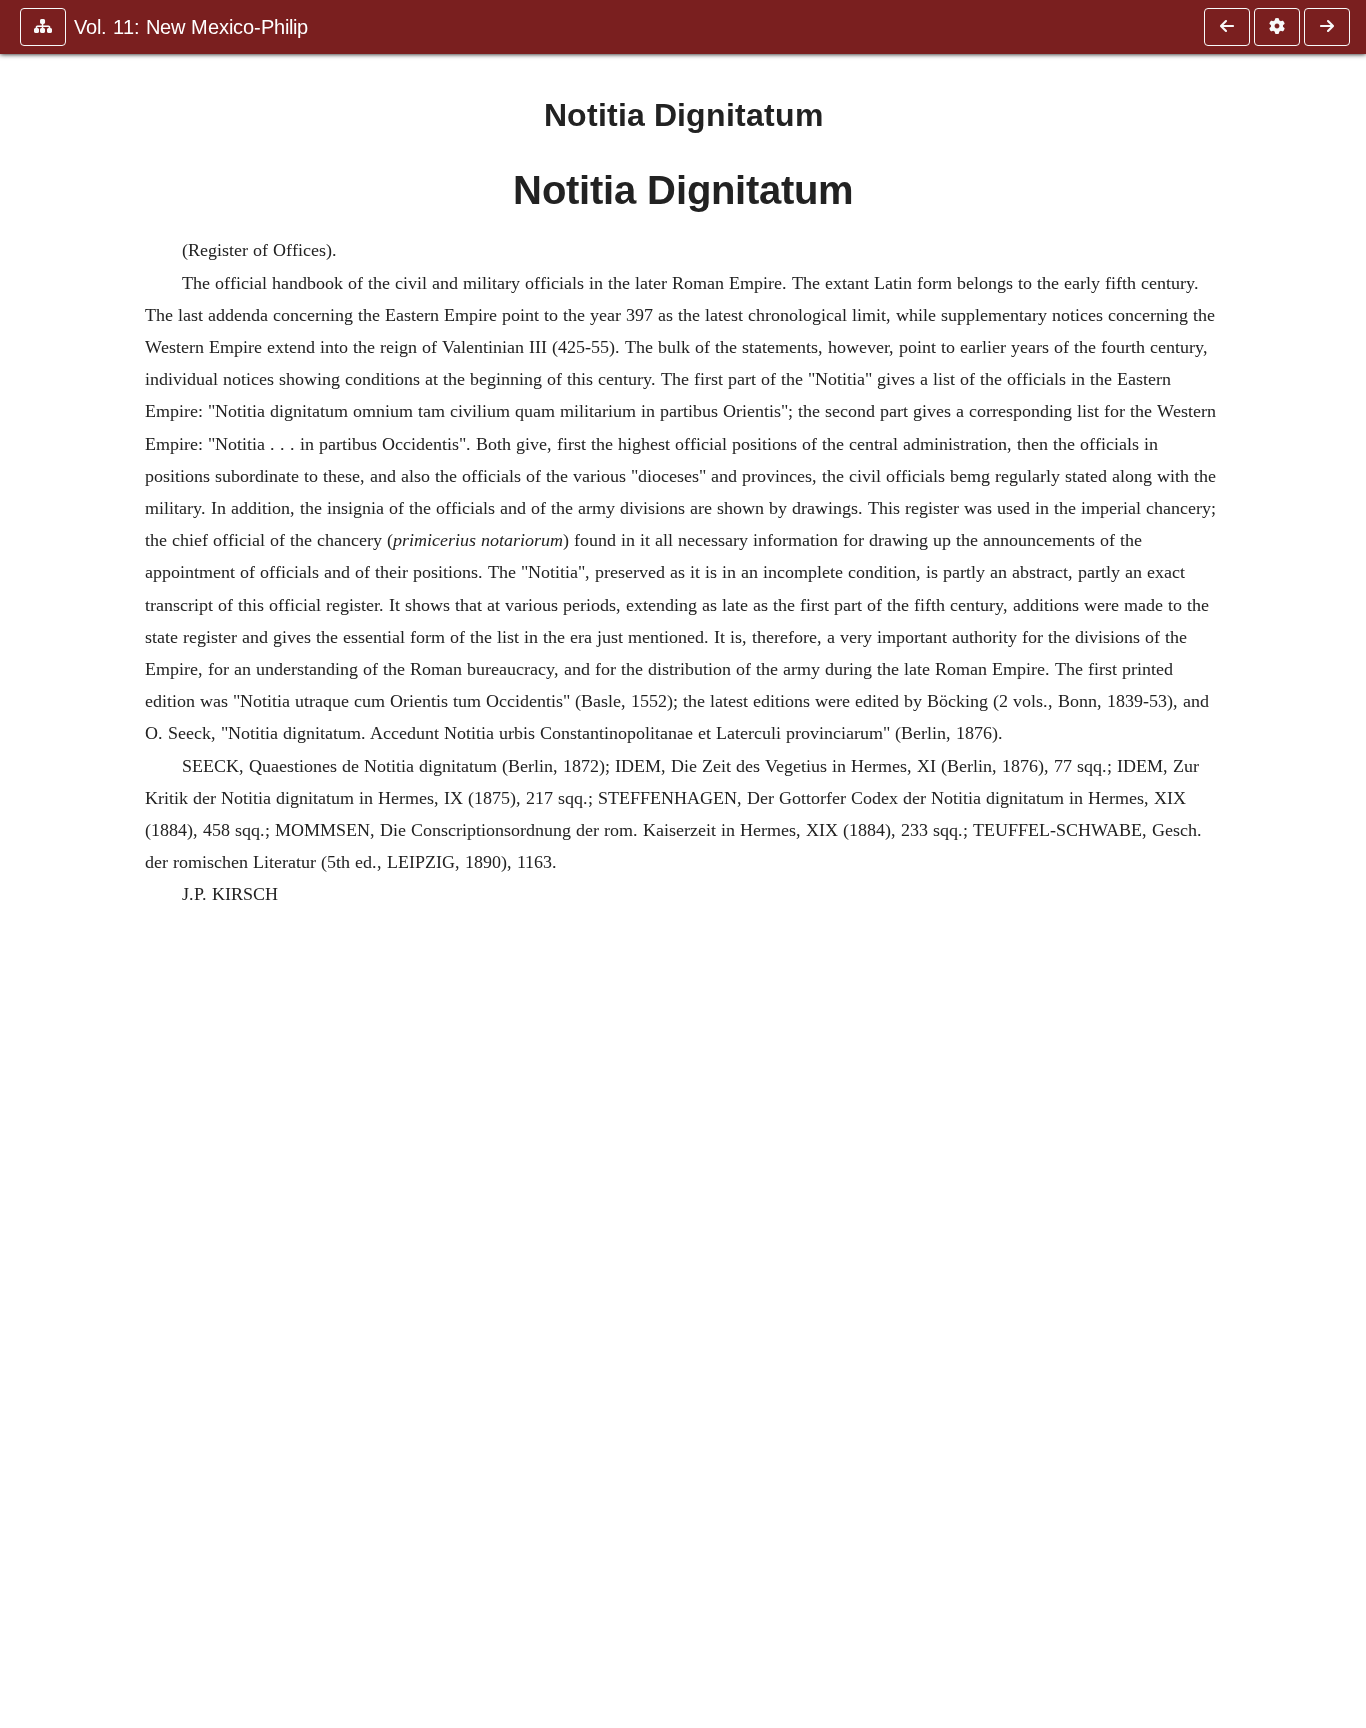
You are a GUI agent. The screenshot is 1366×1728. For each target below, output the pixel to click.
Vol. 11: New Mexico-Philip (191, 27)
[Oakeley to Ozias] (1327, 27)
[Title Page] (1227, 27)
